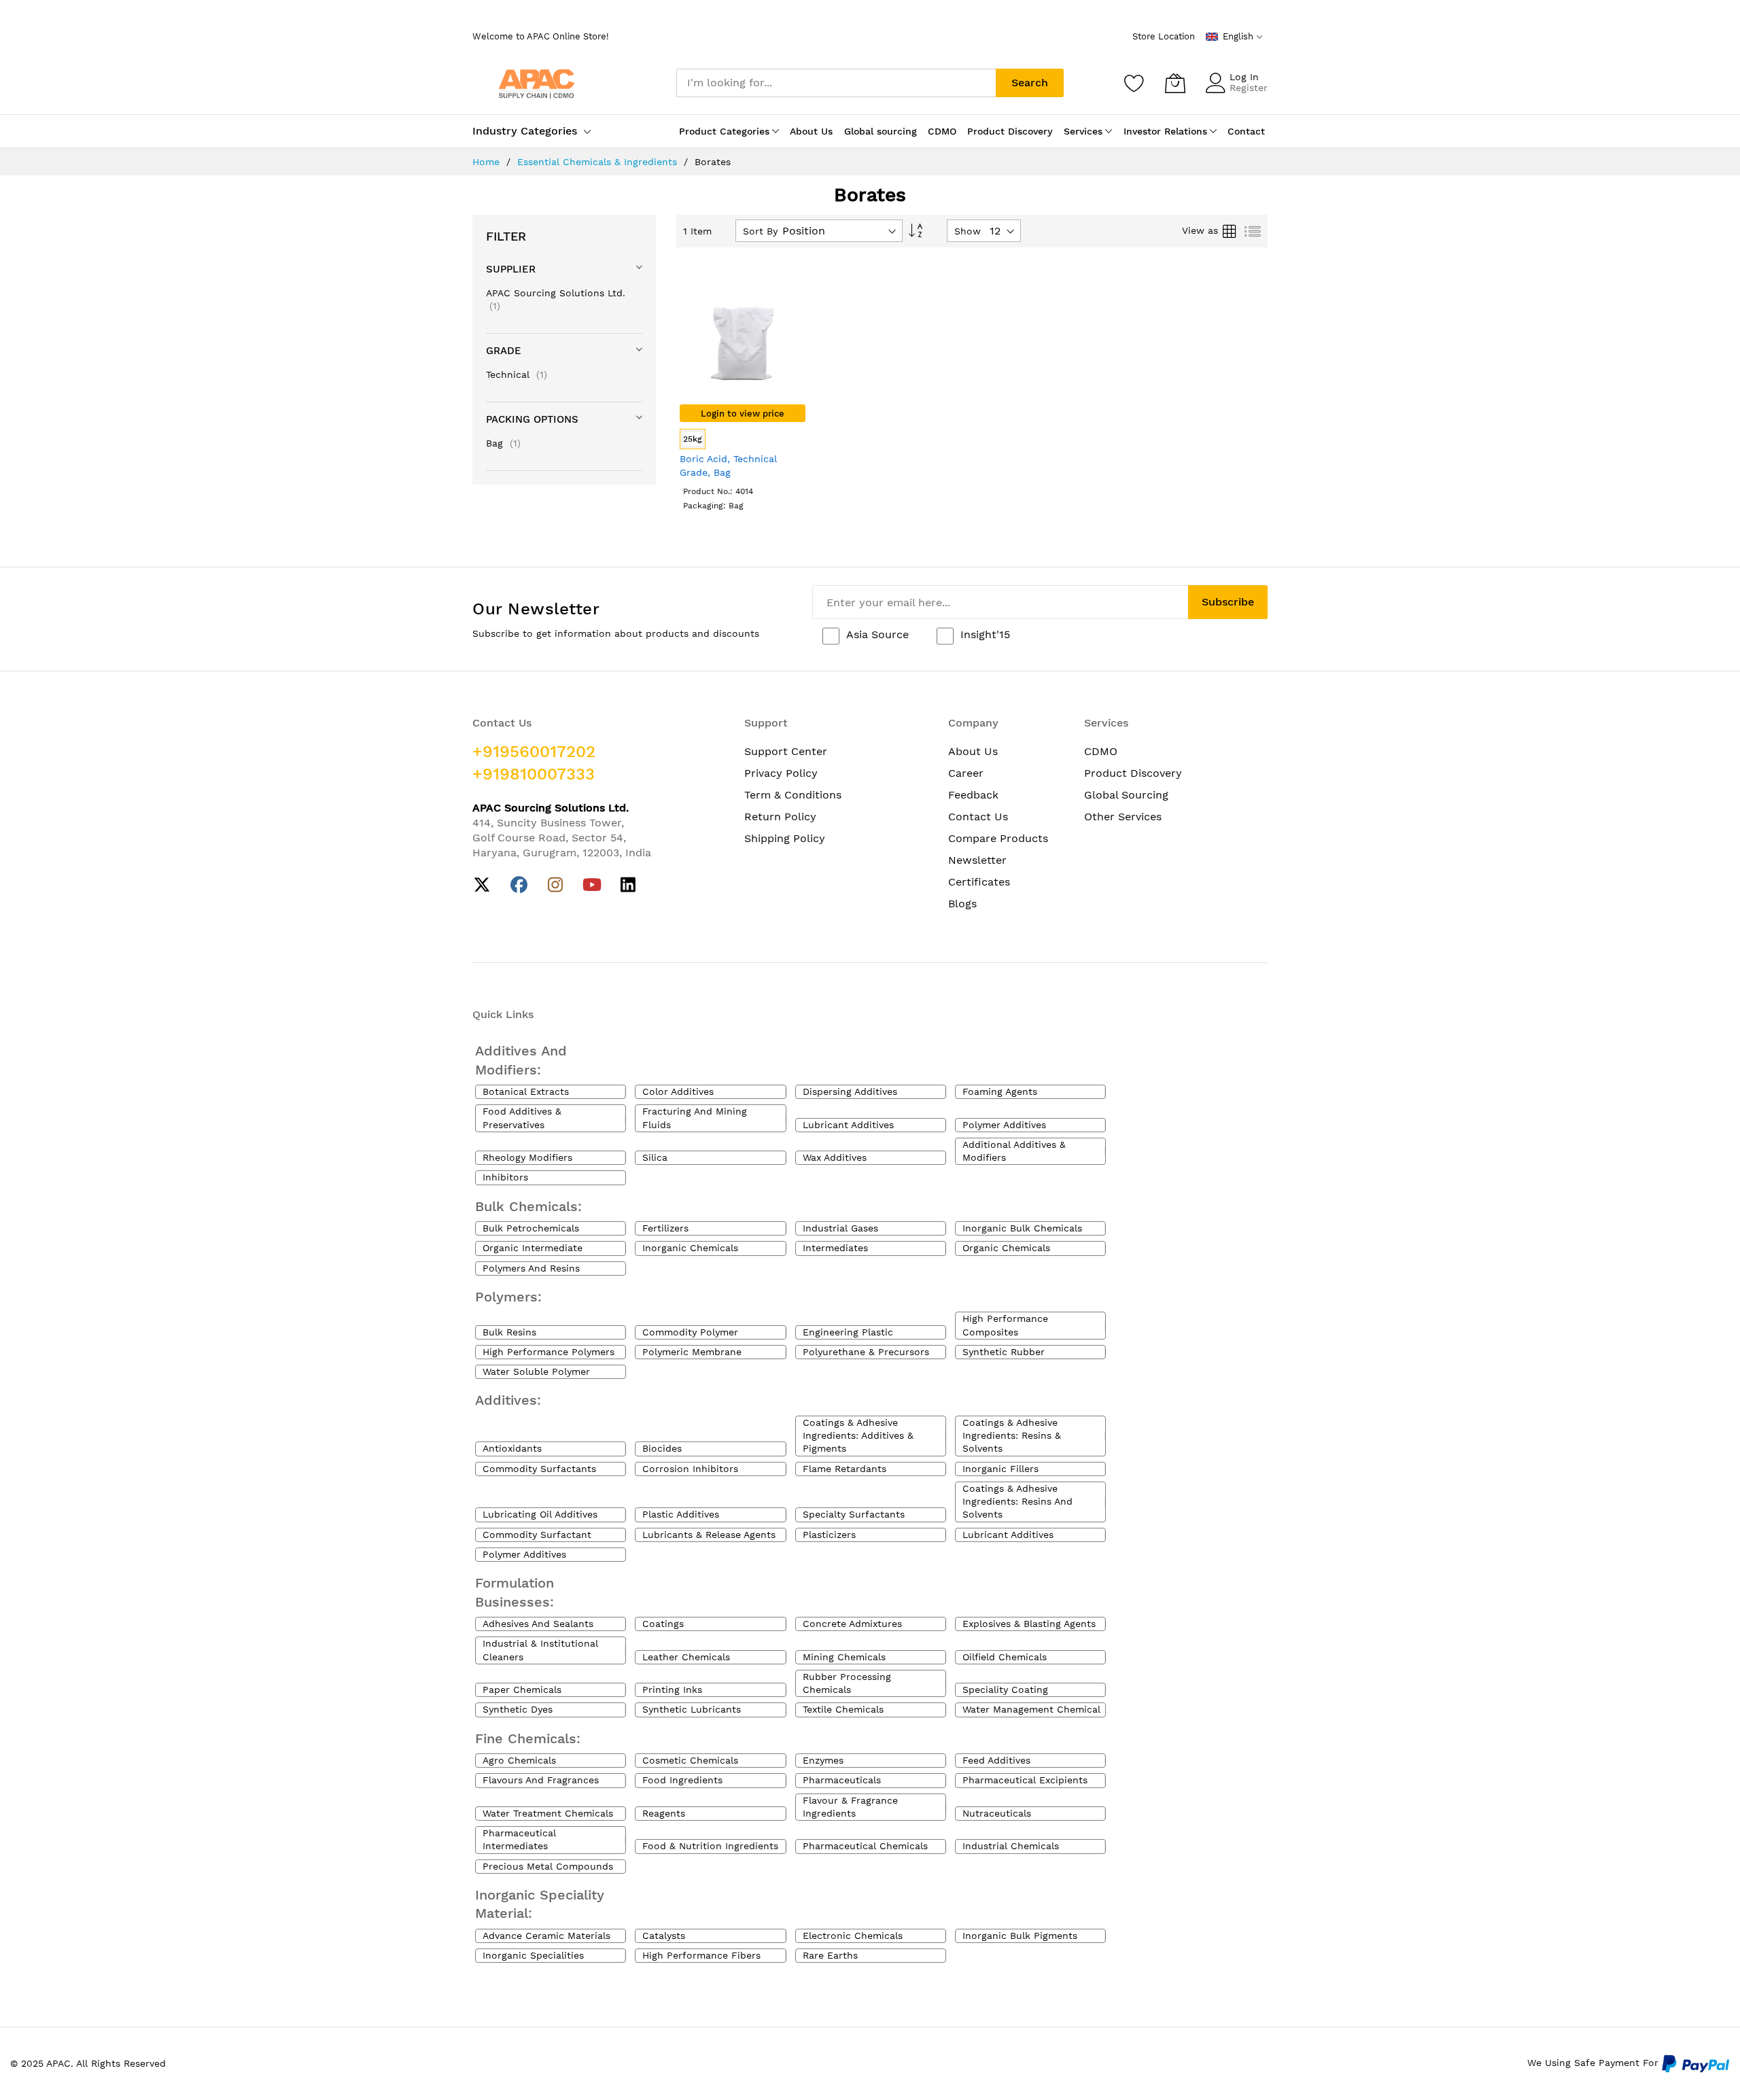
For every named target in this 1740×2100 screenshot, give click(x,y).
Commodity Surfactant (537, 1535)
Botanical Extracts (526, 1091)
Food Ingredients (682, 1780)
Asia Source (877, 634)
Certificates (979, 882)
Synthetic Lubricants (692, 1709)
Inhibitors (505, 1177)
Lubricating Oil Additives (540, 1514)
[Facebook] (519, 885)
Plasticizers (829, 1535)
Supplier (511, 269)
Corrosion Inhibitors (690, 1469)
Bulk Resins (509, 1332)
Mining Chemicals (844, 1657)
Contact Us (978, 817)
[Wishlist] (1134, 83)
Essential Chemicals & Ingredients (599, 162)
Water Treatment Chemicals (548, 1813)
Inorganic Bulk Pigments (1020, 1936)
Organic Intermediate (533, 1248)
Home (488, 162)
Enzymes (823, 1760)
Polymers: (508, 1297)
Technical (517, 374)
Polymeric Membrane (692, 1352)
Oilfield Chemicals (1005, 1657)
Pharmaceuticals (842, 1780)
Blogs (962, 904)
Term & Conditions (793, 795)
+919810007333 (534, 774)
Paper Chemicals (522, 1690)
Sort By (760, 231)
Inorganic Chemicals (690, 1248)
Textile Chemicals (843, 1709)
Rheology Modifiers (527, 1157)
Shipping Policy (785, 838)
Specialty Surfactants (854, 1514)
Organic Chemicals (1006, 1248)
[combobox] (836, 83)
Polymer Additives (1004, 1125)
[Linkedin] (628, 885)
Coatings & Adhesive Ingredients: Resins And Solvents (1017, 1502)
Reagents (664, 1813)
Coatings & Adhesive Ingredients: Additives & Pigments (858, 1436)
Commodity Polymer (690, 1332)
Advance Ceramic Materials (546, 1936)
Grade (504, 351)
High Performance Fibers (701, 1955)
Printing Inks (672, 1690)
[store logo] (537, 83)
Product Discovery (1133, 773)
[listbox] (743, 441)
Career (966, 773)
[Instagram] (556, 885)
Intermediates (835, 1248)
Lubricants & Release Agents (709, 1535)
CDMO (1101, 751)
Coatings (663, 1624)
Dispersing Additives (850, 1091)
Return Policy (780, 817)
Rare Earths (830, 1955)
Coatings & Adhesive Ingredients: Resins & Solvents (1012, 1436)
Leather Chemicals (686, 1657)
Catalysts (664, 1936)
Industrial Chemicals (1011, 1846)
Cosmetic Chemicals (690, 1760)
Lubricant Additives (848, 1125)
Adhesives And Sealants (538, 1624)
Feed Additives (996, 1760)
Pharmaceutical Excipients (1025, 1780)
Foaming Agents (1000, 1091)
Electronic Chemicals (853, 1936)
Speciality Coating (1005, 1690)
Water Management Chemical (1031, 1709)
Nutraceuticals (997, 1813)
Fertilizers (665, 1228)
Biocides (662, 1448)
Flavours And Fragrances (541, 1780)
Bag (503, 443)
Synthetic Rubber (1004, 1352)
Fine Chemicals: (528, 1738)
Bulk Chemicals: (528, 1206)
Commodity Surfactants (539, 1469)
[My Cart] (1175, 83)
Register (1249, 88)
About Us (973, 751)
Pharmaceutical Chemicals (865, 1846)
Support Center (786, 751)
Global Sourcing (1126, 795)
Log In (1244, 77)
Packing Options (532, 419)
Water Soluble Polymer (536, 1371)
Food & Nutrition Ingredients (710, 1846)
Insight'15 (985, 634)
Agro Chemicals (519, 1760)
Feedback (973, 795)
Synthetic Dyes (518, 1709)
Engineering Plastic (848, 1332)
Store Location (1164, 36)
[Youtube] (592, 885)
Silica (655, 1157)
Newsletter (977, 860)
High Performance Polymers (549, 1352)
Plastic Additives (681, 1514)
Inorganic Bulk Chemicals (1022, 1228)
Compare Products (998, 838)
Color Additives (678, 1091)
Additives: (508, 1400)
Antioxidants (512, 1448)
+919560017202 (534, 752)
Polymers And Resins (531, 1268)
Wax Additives (835, 1157)
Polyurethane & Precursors (866, 1352)
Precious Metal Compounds (548, 1866)
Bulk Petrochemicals (531, 1228)
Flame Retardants (845, 1469)
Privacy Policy (781, 773)
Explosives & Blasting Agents (1029, 1624)
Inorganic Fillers (1000, 1469)
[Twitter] (482, 885)
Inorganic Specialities (533, 1955)
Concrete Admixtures (852, 1624)
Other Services (1123, 817)
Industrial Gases (840, 1228)
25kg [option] (693, 439)
